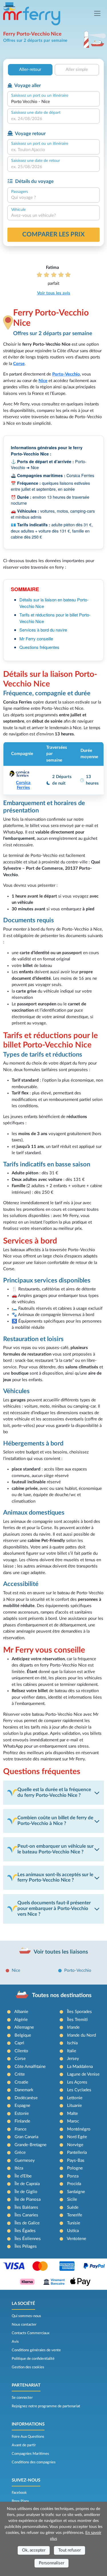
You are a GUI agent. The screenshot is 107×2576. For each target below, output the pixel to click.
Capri (19, 2043)
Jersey (73, 2059)
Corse (19, 364)
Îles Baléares (26, 2207)
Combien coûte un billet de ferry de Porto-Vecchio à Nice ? (55, 1821)
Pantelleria (77, 2153)
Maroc (73, 2121)
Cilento (21, 2051)
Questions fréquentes (39, 647)
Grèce (20, 2153)
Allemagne (24, 2027)
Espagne (22, 2106)
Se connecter (22, 2398)
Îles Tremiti (77, 2020)
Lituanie (74, 2106)
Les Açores (77, 2082)
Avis (15, 2342)
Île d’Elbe (23, 2176)
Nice (43, 381)
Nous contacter (24, 2325)
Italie (72, 2051)
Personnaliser (52, 2563)
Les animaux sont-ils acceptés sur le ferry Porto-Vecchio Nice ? (55, 1878)
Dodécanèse (26, 2098)
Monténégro (79, 2129)
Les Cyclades (79, 2090)
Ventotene (76, 2239)
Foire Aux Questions (28, 2437)
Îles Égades (25, 2231)
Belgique (23, 2035)
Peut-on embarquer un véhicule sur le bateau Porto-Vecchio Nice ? (55, 1849)
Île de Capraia (27, 2184)
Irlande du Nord (81, 2035)
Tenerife (75, 2215)
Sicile (72, 2199)
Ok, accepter (34, 2550)
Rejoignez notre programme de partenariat (46, 2406)
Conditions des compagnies (34, 2462)
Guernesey (25, 2161)
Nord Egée (77, 2137)
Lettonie (75, 2098)
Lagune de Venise (83, 2074)
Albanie (21, 2012)
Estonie (22, 2114)
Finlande (22, 2121)
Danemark (24, 2090)
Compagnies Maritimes (30, 2454)
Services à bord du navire (43, 630)
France (21, 2129)
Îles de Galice (27, 2223)
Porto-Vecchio (78, 1970)
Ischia (72, 2043)
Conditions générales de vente (36, 2350)
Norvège (75, 2145)
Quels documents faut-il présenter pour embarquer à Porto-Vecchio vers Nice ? (54, 1909)
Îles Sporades (79, 2012)
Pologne (75, 2168)
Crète (20, 2074)
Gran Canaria (26, 2137)
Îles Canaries (26, 2215)
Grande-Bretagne (31, 2145)
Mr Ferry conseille (36, 639)
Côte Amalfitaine (30, 2067)
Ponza (73, 2176)
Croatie (21, 2082)
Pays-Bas (76, 2161)
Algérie (21, 2020)
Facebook (19, 2493)
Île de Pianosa (28, 2199)
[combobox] (53, 102)
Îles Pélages (26, 2246)
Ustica (73, 2231)
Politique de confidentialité (33, 2359)
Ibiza (19, 2168)
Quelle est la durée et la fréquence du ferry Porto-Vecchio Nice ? (54, 1793)
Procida (74, 2184)
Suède (73, 2207)
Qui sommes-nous (26, 2316)
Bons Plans (20, 2501)
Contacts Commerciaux (31, 2333)
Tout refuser (69, 2550)
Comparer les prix (53, 234)
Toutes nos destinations (62, 1995)
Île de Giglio (26, 2192)
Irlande (73, 2027)
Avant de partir (24, 2445)
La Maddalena (80, 2067)
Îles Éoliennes (28, 2239)
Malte (72, 2114)
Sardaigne (76, 2192)
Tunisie (74, 2223)
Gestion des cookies (28, 2367)
